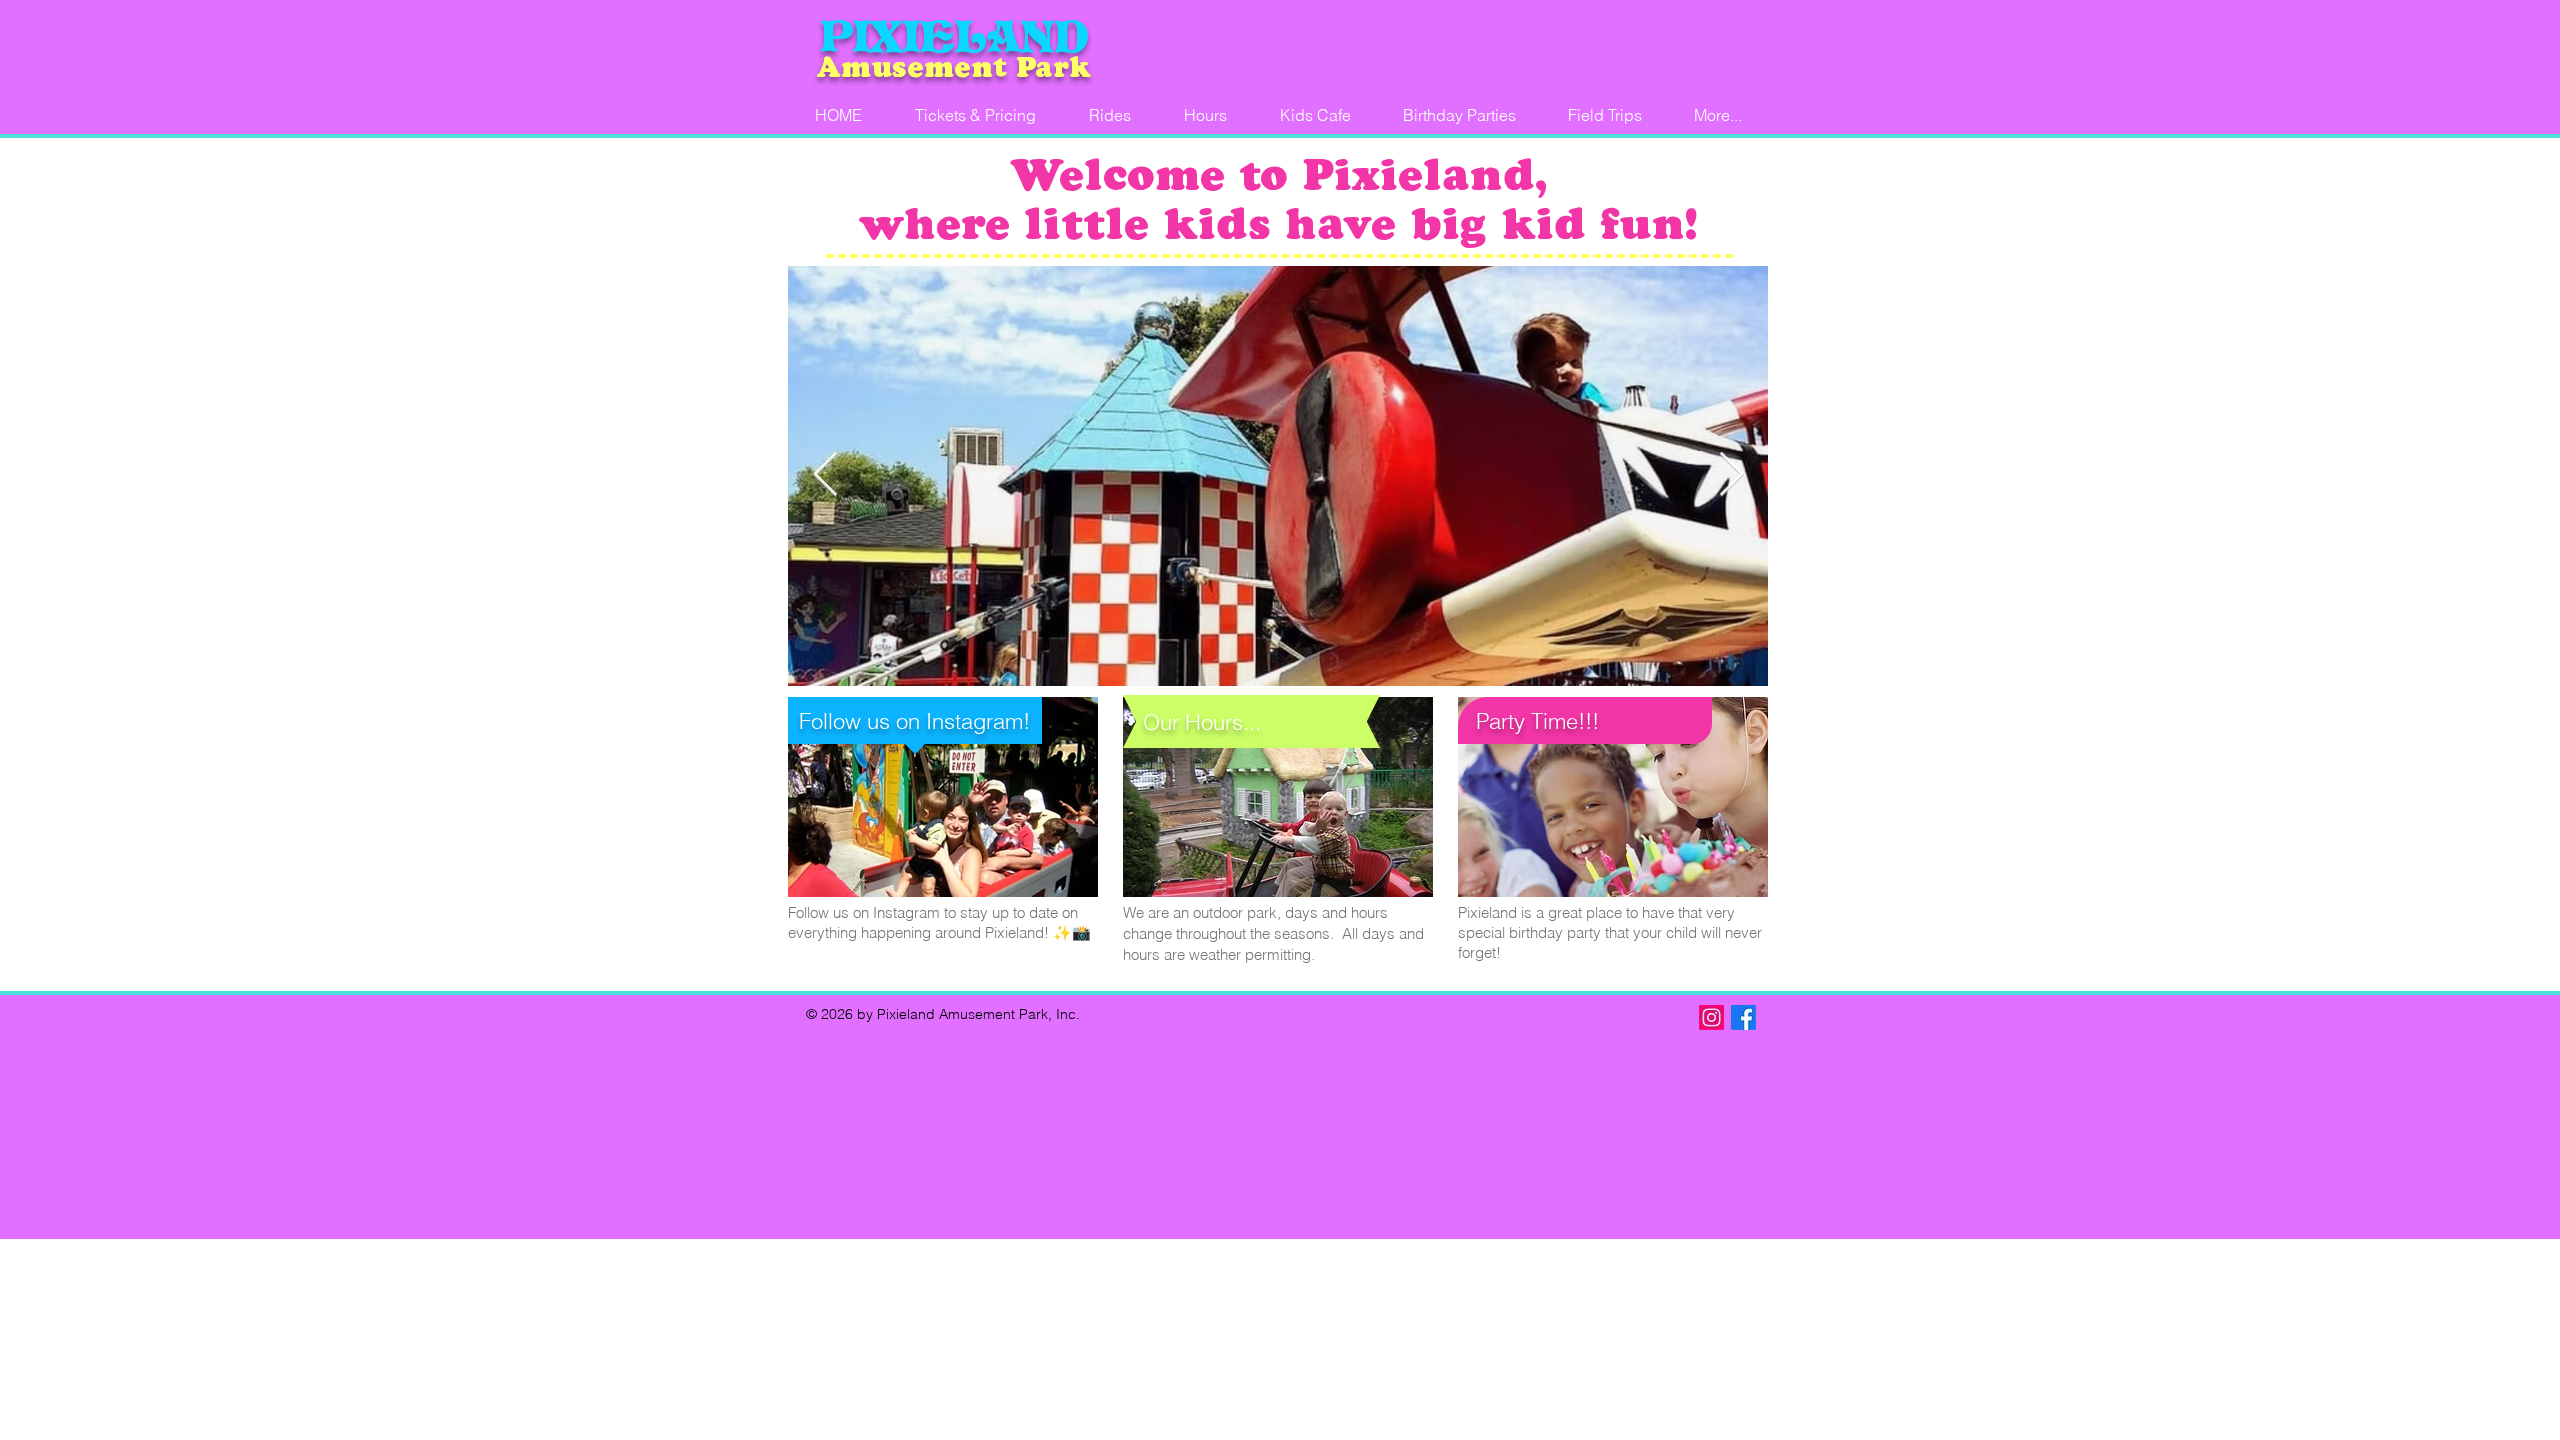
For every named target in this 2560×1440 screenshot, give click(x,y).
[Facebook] (1743, 1017)
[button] (1459, 115)
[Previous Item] (825, 475)
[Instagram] (1711, 1017)
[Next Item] (1731, 475)
